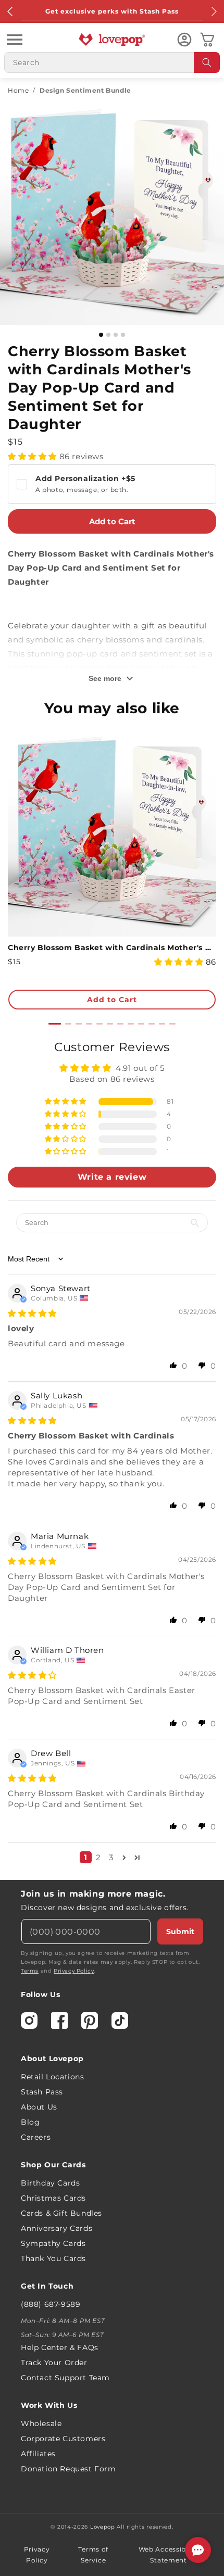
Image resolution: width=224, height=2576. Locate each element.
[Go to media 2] (108, 335)
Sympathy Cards (53, 2243)
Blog (30, 2122)
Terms (30, 1971)
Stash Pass (42, 2092)
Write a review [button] (112, 1177)
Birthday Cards (50, 2183)
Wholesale (41, 2423)
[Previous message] (10, 11)
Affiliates (38, 2454)
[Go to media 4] (123, 335)
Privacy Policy (74, 1971)
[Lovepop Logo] (112, 40)
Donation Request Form (69, 2469)
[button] (15, 40)
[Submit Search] (207, 62)
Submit (180, 1931)
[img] (32, 1313)
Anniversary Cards (57, 2228)
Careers (36, 2137)
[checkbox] (112, 484)
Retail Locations (53, 2077)
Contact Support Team (65, 2378)
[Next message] (214, 11)
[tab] (55, 1024)
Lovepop (103, 2527)
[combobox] (112, 62)
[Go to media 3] (116, 335)
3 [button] (111, 1857)
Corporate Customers (63, 2439)
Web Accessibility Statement (169, 2555)
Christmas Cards (53, 2198)
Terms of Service (93, 2555)
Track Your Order (54, 2363)
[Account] (184, 40)
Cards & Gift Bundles (61, 2213)
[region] (112, 1455)
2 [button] (98, 1857)
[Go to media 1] (101, 335)
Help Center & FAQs (60, 2347)
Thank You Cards (53, 2258)
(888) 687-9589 (51, 2304)
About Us (39, 2107)
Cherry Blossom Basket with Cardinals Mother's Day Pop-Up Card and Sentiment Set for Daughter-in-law (112, 948)
